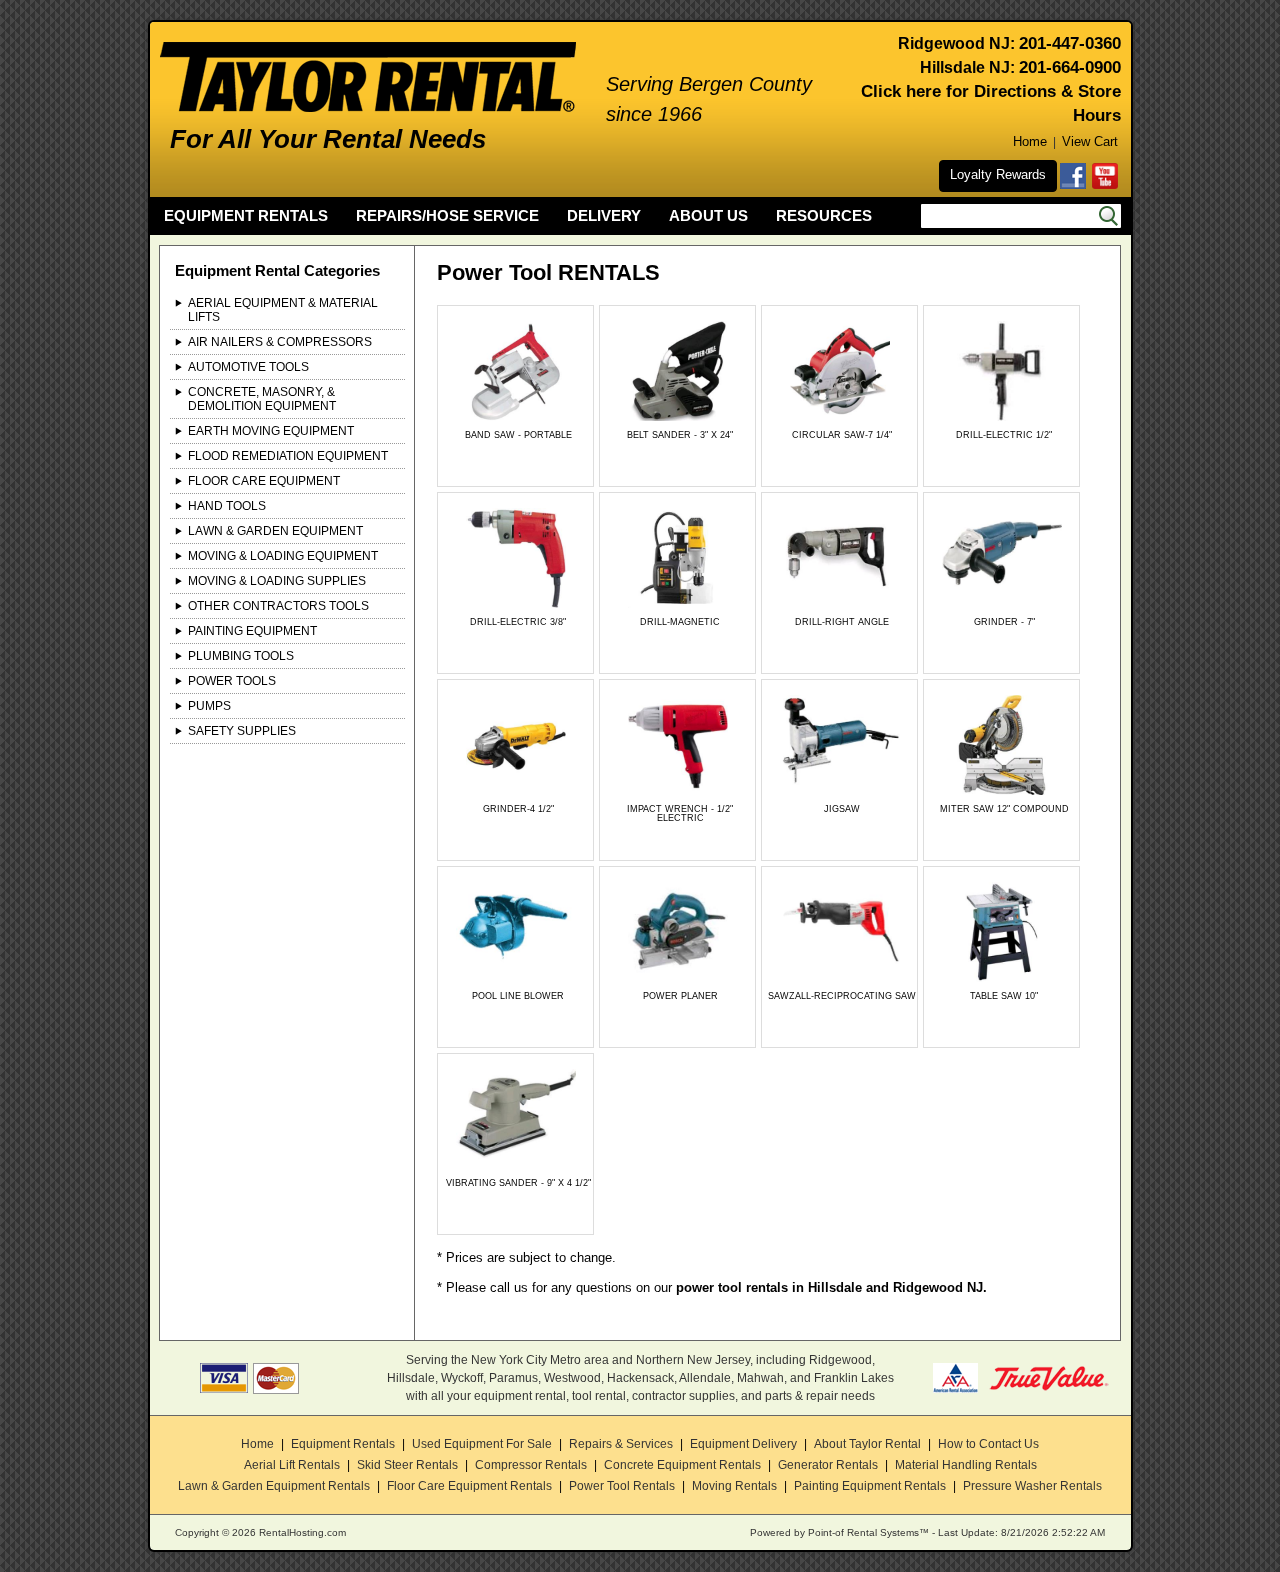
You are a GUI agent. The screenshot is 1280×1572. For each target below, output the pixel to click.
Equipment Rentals (343, 1444)
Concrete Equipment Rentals (682, 1465)
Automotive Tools (248, 367)
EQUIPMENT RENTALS (246, 215)
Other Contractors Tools (278, 606)
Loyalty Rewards (998, 174)
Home (1030, 141)
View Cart (1090, 141)
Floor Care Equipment (264, 481)
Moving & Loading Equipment (283, 556)
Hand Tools (227, 506)
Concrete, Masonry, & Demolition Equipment (262, 399)
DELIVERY (604, 215)
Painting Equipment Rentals (870, 1486)
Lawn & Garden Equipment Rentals (274, 1486)
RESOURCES (824, 215)
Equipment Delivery (743, 1444)
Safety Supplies (242, 731)
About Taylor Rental (867, 1444)
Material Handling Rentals (966, 1465)
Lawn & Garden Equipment (275, 531)
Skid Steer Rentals (407, 1465)
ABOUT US (708, 215)
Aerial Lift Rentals (292, 1465)
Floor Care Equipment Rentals (469, 1486)
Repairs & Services (621, 1444)
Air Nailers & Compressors (280, 342)
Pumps (209, 706)
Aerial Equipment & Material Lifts (283, 310)
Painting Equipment (252, 631)
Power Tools (232, 681)
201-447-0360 (1070, 43)
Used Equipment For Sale (482, 1444)
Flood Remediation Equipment (288, 456)
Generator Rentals (828, 1465)
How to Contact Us (988, 1444)
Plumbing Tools (241, 656)
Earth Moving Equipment (271, 431)
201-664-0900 (1070, 67)
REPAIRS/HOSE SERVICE (447, 215)
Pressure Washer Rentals (1032, 1486)
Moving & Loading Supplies (277, 581)
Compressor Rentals (531, 1465)
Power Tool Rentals (622, 1486)
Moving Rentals (734, 1486)
